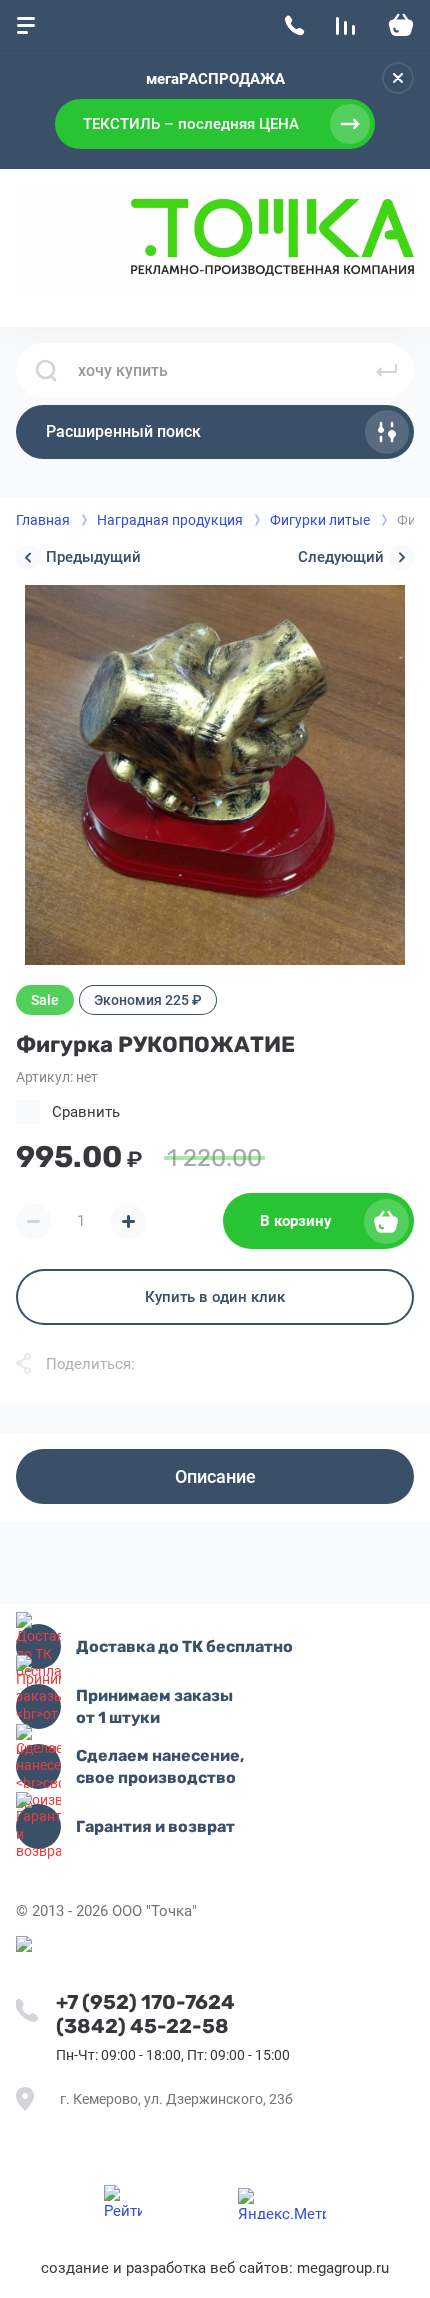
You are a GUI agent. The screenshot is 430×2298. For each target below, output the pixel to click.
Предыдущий (93, 557)
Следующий (341, 557)
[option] (215, 775)
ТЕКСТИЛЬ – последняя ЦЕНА (191, 124)
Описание (215, 1476)
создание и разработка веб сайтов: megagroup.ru (215, 2268)
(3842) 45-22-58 (142, 2026)
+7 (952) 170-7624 (145, 2002)
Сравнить (86, 1112)
